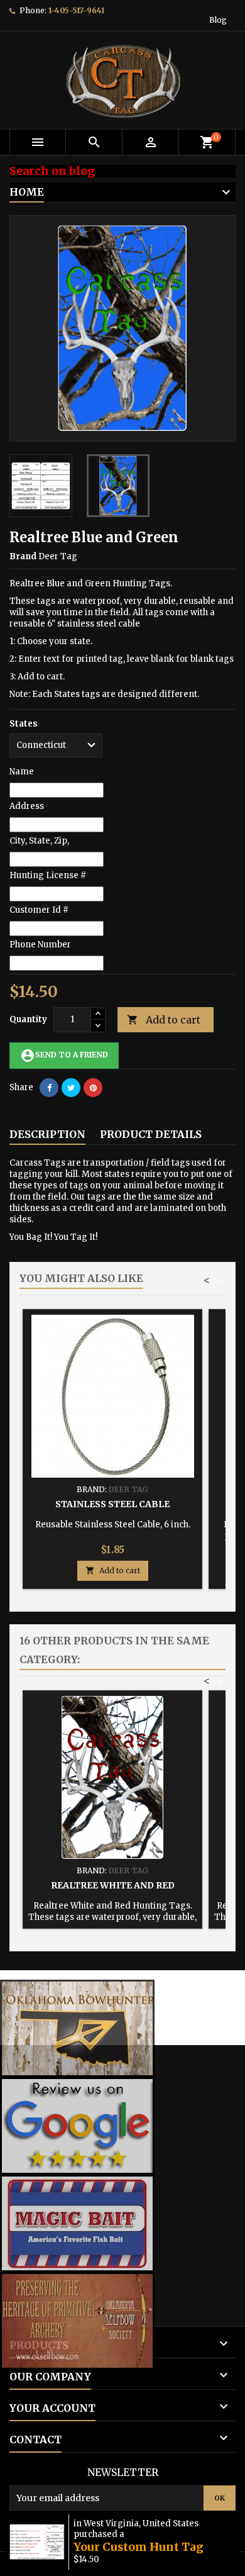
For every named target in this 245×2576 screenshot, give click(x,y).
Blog (218, 20)
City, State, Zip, (39, 841)
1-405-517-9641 (76, 10)
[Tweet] (71, 1088)
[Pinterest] (93, 1088)
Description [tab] (47, 1134)
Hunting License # (48, 875)
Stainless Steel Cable (112, 1504)
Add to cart (164, 1020)
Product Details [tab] (151, 1134)
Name (22, 772)
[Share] (49, 1088)
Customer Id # (39, 910)
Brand (23, 556)
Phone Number (40, 945)
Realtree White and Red (113, 1885)
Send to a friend (64, 1056)
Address (27, 806)
